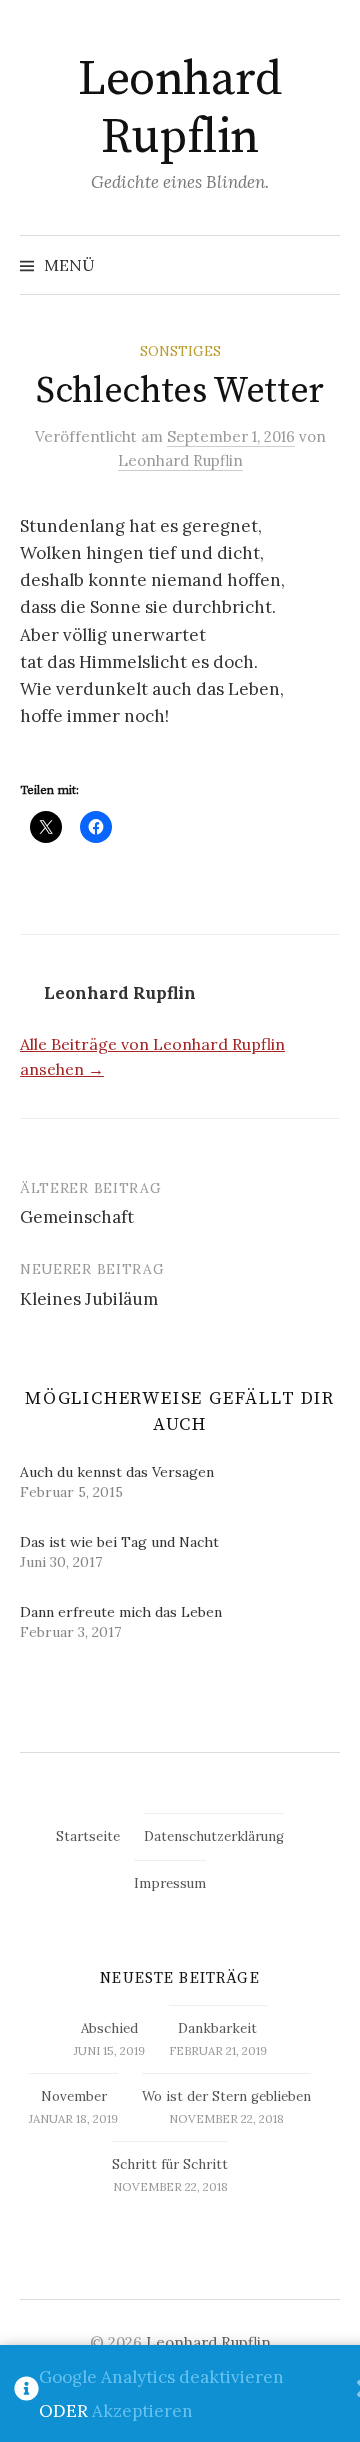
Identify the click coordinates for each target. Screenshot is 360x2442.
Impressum (170, 1883)
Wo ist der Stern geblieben (226, 2096)
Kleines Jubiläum (89, 1299)
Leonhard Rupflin (179, 109)
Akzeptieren (142, 2411)
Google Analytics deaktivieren (161, 2377)
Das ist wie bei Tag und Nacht (119, 1542)
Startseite (88, 1836)
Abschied (109, 2028)
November (74, 2096)
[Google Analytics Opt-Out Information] (26, 2394)
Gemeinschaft (77, 1217)
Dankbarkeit (217, 2028)
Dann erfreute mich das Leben (121, 1612)
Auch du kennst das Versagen (117, 1472)
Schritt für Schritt (170, 2164)
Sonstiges (180, 351)
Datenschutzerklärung (214, 1836)
